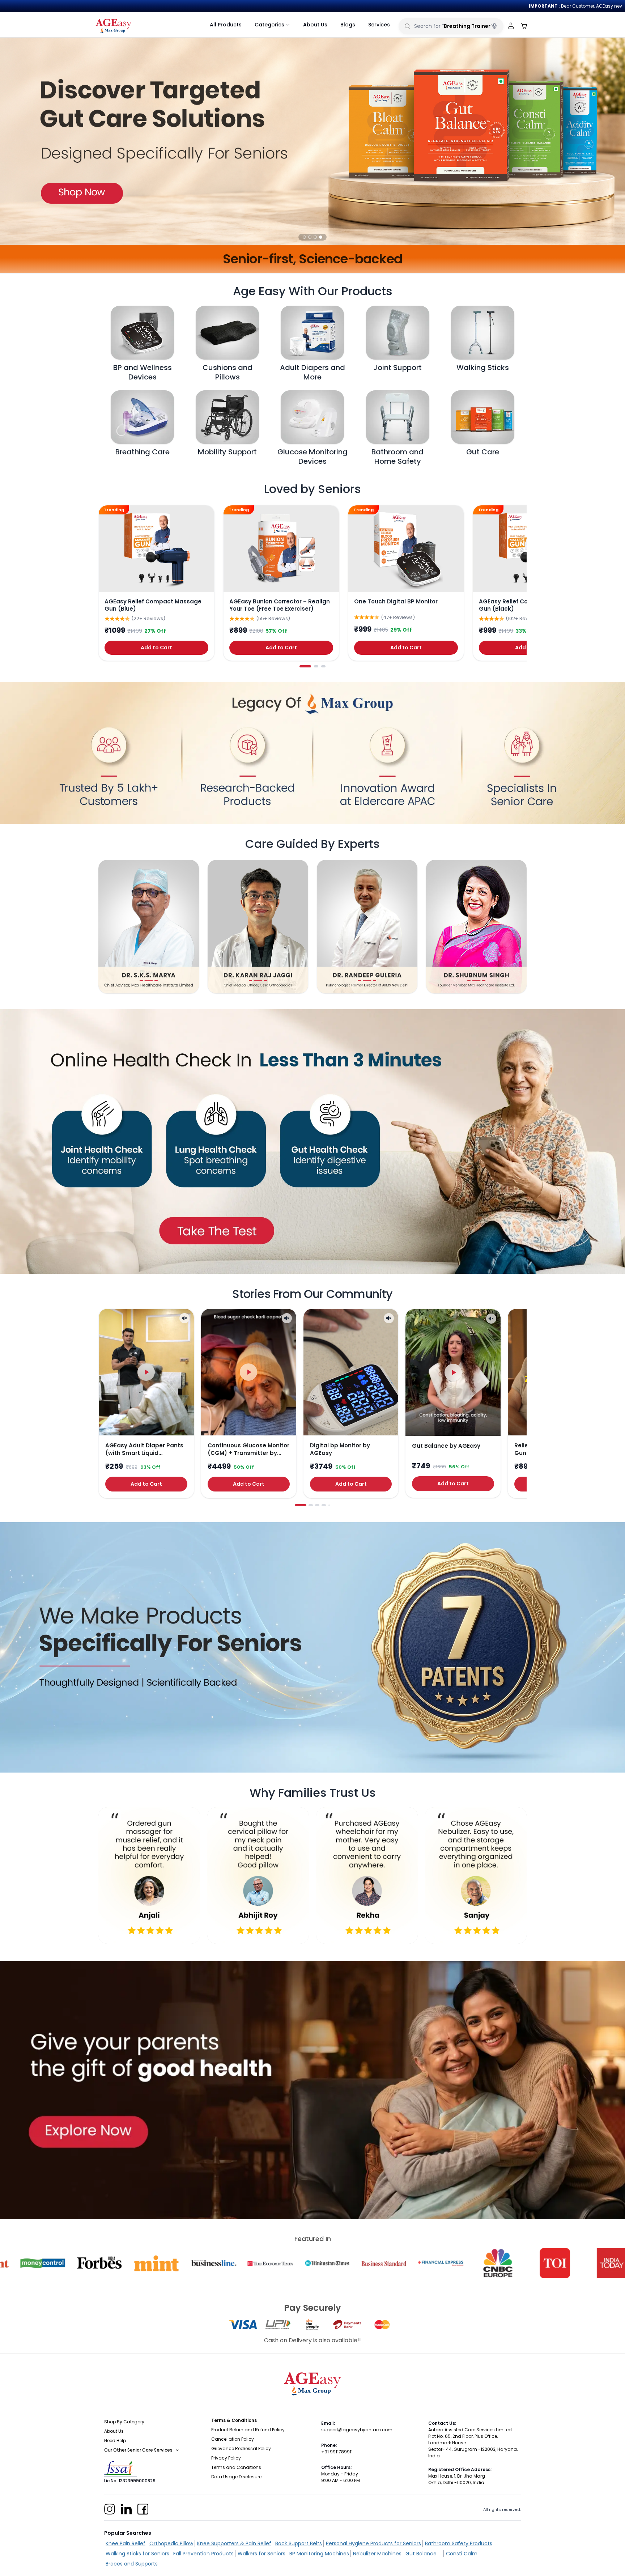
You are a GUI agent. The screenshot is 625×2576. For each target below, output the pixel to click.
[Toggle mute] (184, 1318)
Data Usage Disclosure (236, 2477)
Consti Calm (462, 2554)
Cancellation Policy (233, 2439)
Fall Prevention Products (203, 2554)
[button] (304, 237)
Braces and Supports (132, 2564)
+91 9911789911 (337, 2452)
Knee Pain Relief (126, 2543)
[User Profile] (511, 26)
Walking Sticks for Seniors (137, 2554)
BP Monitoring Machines (319, 2554)
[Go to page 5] (329, 1505)
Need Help (115, 2441)
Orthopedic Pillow (171, 2543)
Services (379, 25)
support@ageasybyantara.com (357, 2430)
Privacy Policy (226, 2458)
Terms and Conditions (236, 2467)
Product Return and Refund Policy (248, 2430)
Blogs (348, 25)
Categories (269, 25)
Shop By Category (124, 2422)
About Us (315, 25)
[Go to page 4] (324, 1505)
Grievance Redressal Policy (241, 2448)
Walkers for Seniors (262, 2554)
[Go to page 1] (305, 666)
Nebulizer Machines (377, 2554)
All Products (226, 25)
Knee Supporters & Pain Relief (234, 2543)
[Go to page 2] (316, 666)
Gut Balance (421, 2554)
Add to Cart (156, 648)
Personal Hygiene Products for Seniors (373, 2543)
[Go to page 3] (323, 666)
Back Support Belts (299, 2543)
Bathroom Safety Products (459, 2543)
